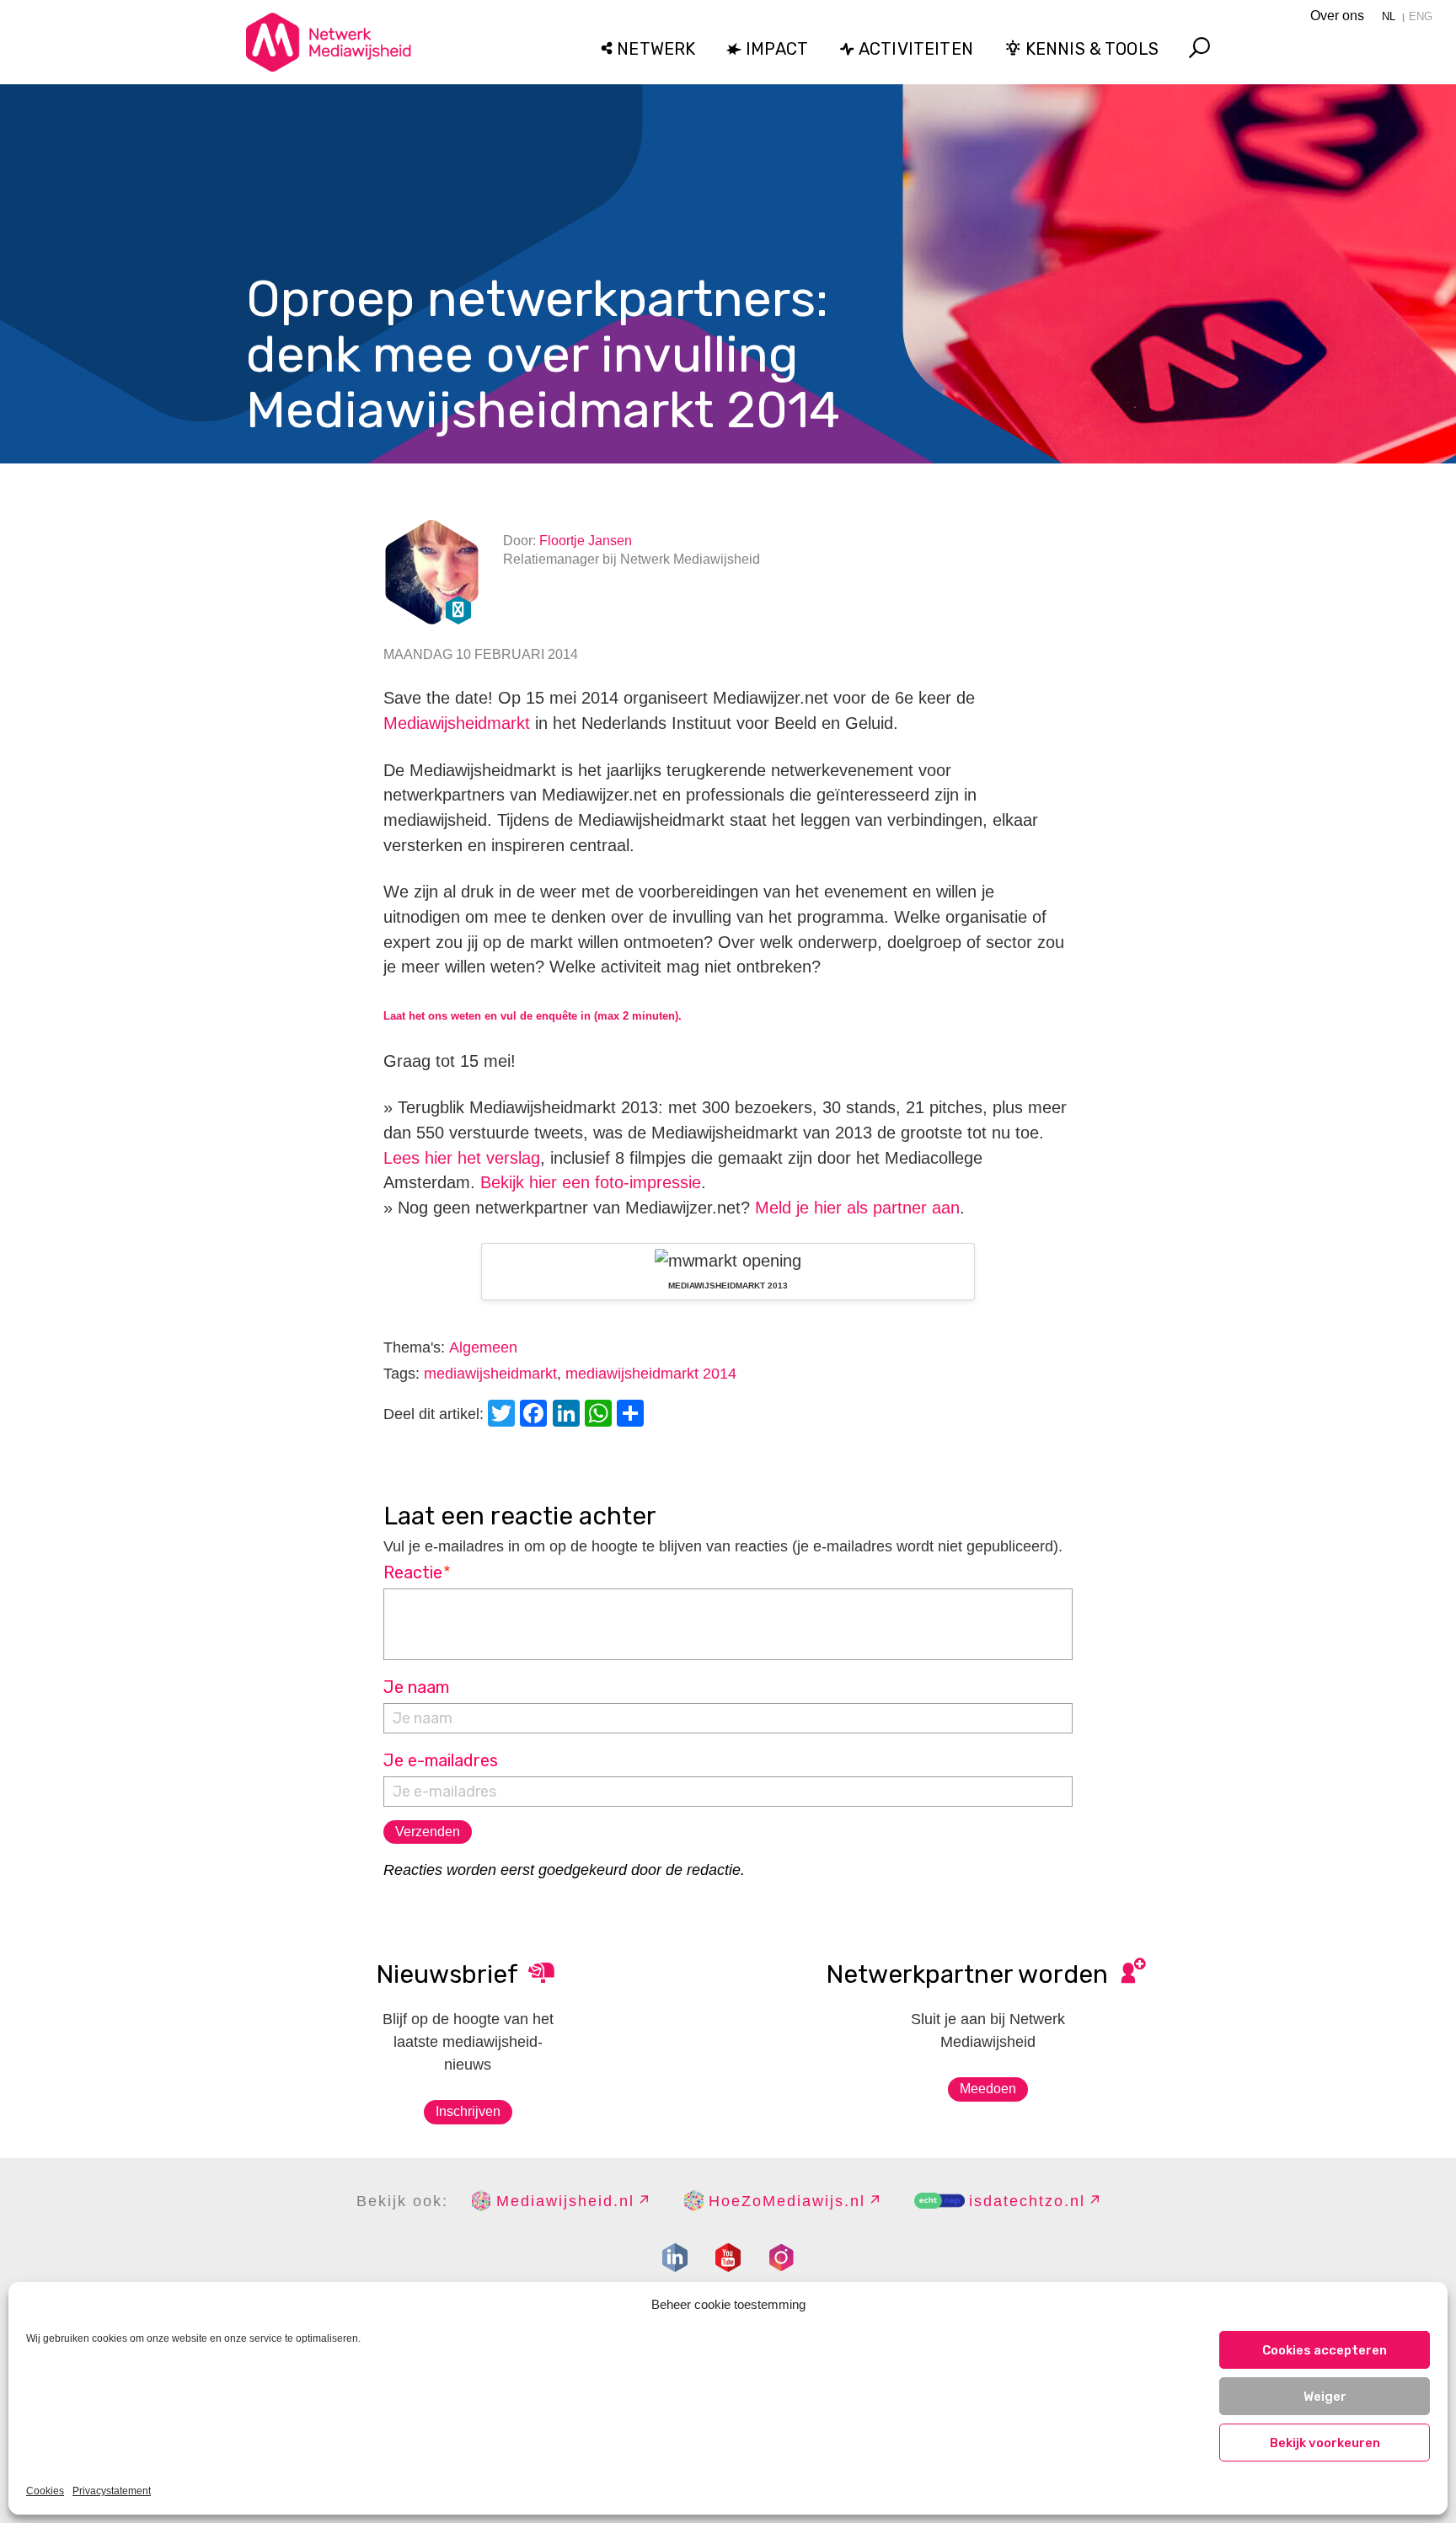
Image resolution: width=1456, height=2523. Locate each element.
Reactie (418, 1572)
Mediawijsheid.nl (565, 2201)
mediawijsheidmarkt (490, 1374)
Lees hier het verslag (462, 1158)
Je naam (416, 1687)
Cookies (45, 2491)
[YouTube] (728, 2258)
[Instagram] (781, 2258)
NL (1389, 16)
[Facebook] (536, 1415)
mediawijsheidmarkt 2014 (651, 1374)
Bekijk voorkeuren (1325, 2443)
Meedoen (988, 2089)
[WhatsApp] (601, 1415)
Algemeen (483, 1347)
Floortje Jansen (586, 541)
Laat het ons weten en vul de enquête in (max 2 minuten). (533, 1016)
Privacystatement (112, 2491)
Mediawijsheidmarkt (457, 723)
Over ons (1337, 16)
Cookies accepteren (1325, 2350)
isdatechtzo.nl (1027, 2201)
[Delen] (633, 1415)
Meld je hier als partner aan (857, 1208)
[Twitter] (504, 1415)
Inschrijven (468, 2111)
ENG (1421, 16)
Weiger (1325, 2397)
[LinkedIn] (569, 1415)
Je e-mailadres (441, 1760)
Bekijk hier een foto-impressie (591, 1182)
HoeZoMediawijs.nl (787, 2201)
